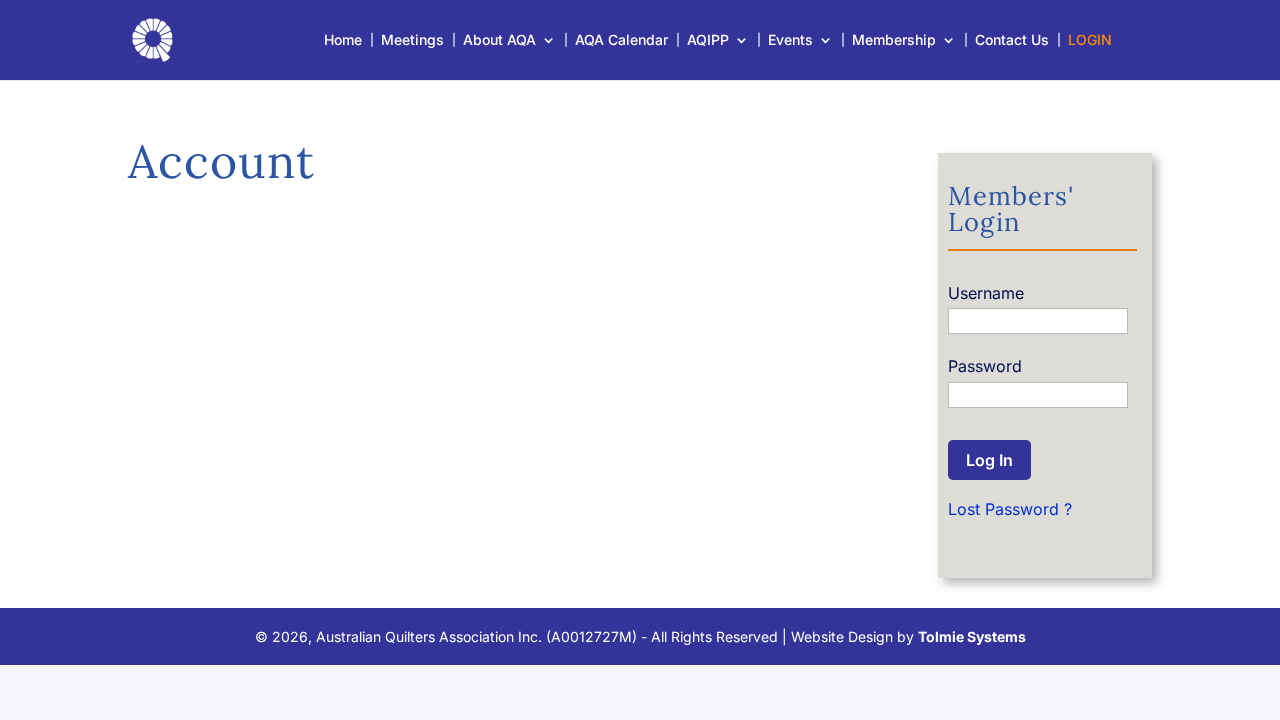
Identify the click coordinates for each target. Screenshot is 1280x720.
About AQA (499, 40)
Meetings (412, 40)
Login (1090, 40)
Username (986, 293)
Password (985, 366)
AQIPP (708, 40)
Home (343, 40)
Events (790, 40)
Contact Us (1012, 40)
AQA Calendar (621, 40)
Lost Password (1003, 509)
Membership (894, 40)
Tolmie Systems (972, 636)
